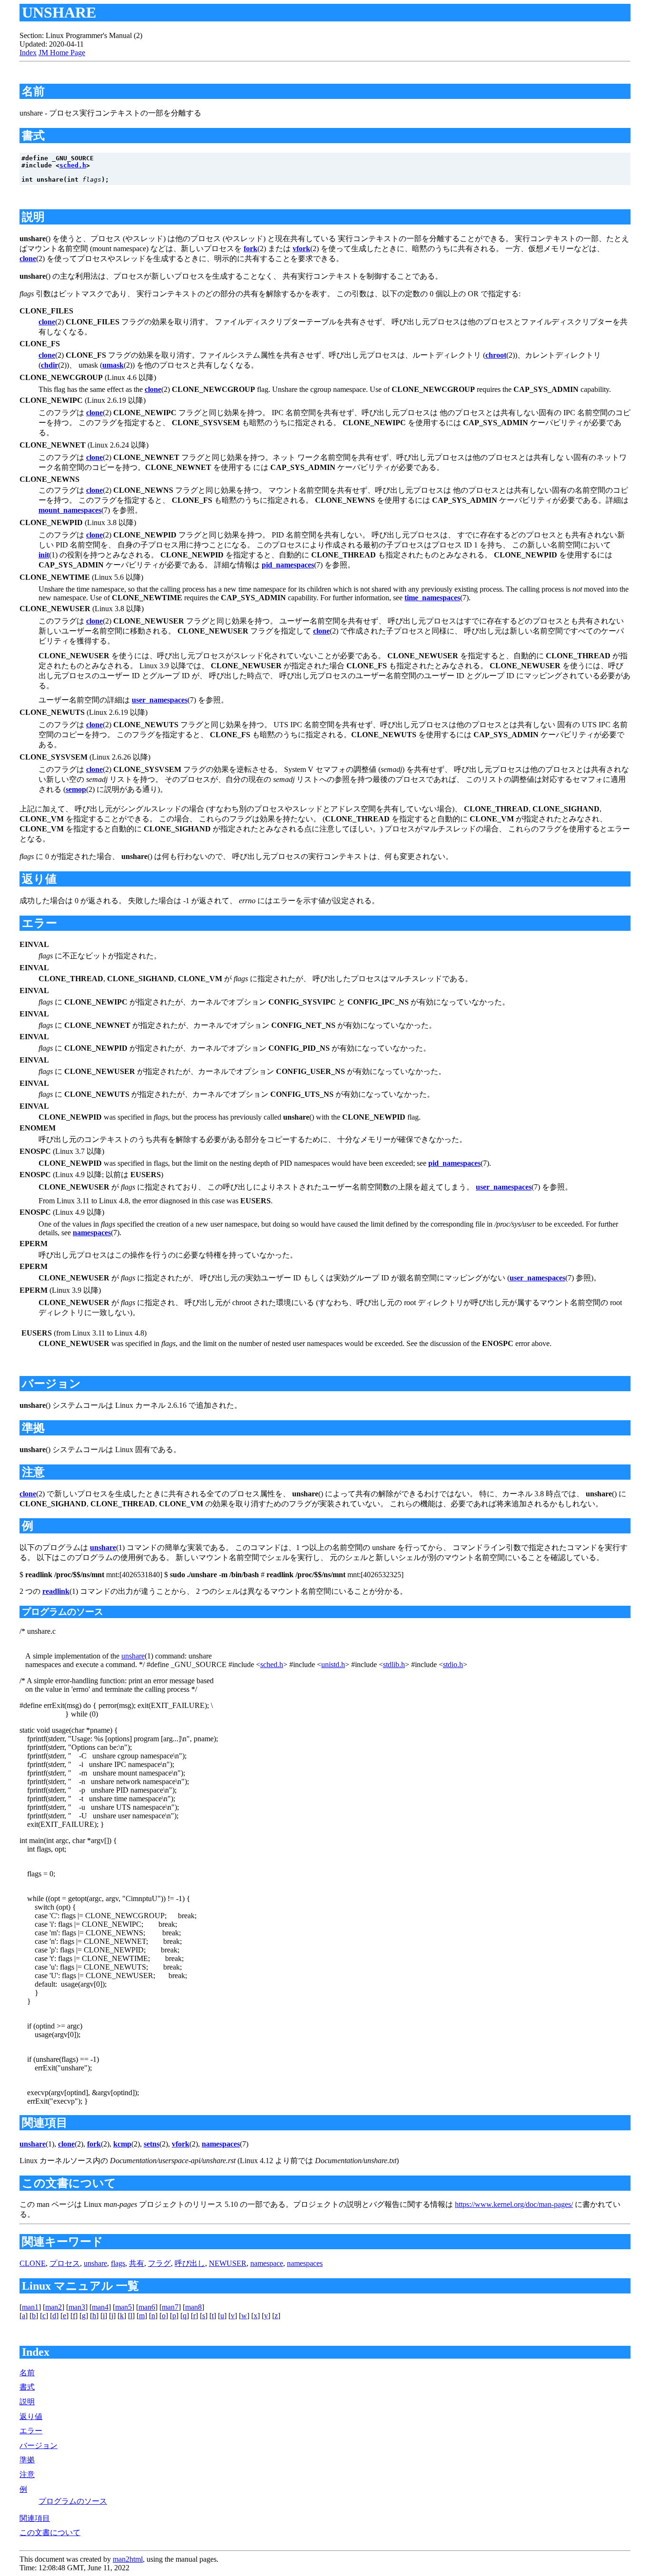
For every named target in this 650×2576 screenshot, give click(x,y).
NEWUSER (228, 2263)
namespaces (92, 1233)
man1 (30, 2307)
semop (76, 789)
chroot (496, 355)
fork (251, 249)
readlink (56, 1591)
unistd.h (333, 1664)
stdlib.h (394, 1664)
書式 (27, 2387)
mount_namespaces (70, 510)
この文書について (50, 2532)
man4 (100, 2307)
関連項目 (35, 2518)
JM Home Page (62, 53)
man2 (54, 2307)
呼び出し (190, 2263)
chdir (49, 365)
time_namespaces (432, 598)
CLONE (33, 2263)
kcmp (122, 2144)
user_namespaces (160, 700)
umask (113, 365)
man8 (193, 2307)
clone (28, 259)
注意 (27, 2474)
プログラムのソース (73, 2501)
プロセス (65, 2263)
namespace (267, 2263)
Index (28, 53)
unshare (103, 1547)
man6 (147, 2307)
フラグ (159, 2263)
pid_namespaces (288, 565)
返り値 (31, 2416)
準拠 (27, 2460)
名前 (27, 2373)
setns (152, 2144)
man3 (77, 2307)
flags (118, 2263)
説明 (27, 2402)
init (44, 555)
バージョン (39, 2445)
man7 (170, 2307)
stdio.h (453, 1664)
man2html (128, 2559)
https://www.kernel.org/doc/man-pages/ (514, 2204)
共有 (137, 2263)
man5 (123, 2307)
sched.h (73, 165)
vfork (301, 249)
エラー (31, 2431)
